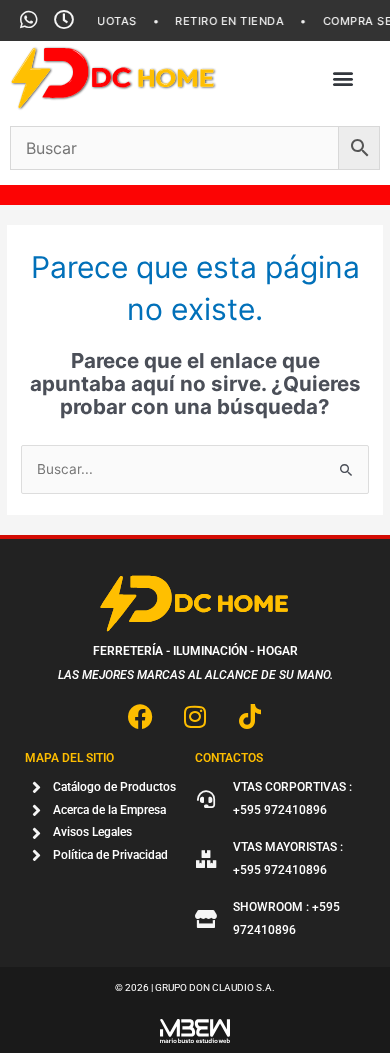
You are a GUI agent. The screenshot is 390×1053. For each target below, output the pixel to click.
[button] (343, 78)
